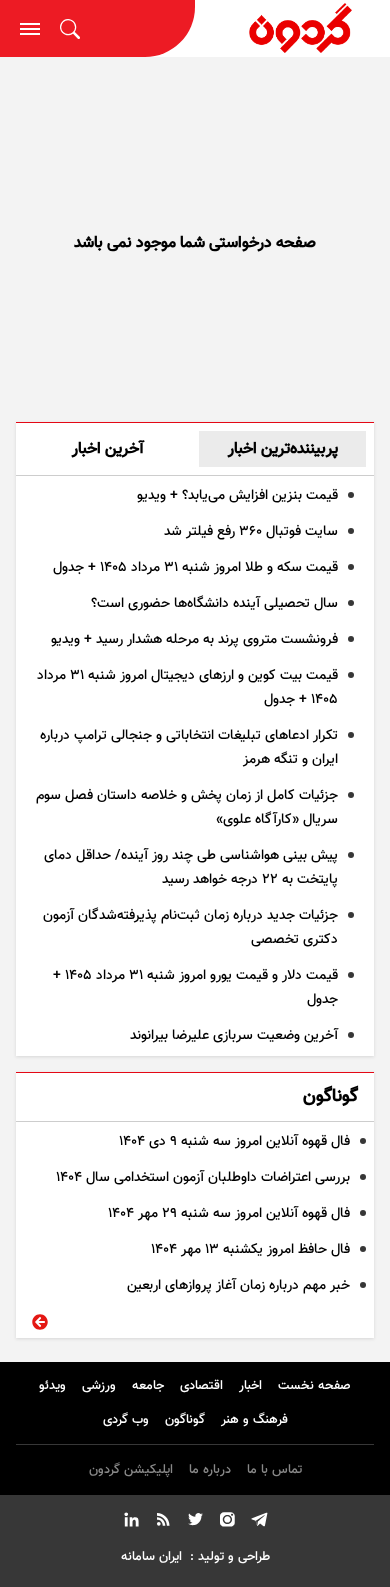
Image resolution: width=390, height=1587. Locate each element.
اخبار (250, 1386)
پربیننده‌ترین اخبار (283, 449)
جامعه (148, 1386)
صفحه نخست (314, 1386)
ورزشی (99, 1386)
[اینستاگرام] (227, 1523)
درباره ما (210, 1470)
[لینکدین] (131, 1523)
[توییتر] (195, 1523)
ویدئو (52, 1386)
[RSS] (163, 1523)
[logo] (293, 28)
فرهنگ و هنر (254, 1420)
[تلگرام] (259, 1523)
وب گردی (126, 1420)
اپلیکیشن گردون (131, 1470)
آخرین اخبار (108, 449)
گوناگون (185, 1420)
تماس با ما (274, 1470)
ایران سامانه (151, 1557)
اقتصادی (201, 1386)
